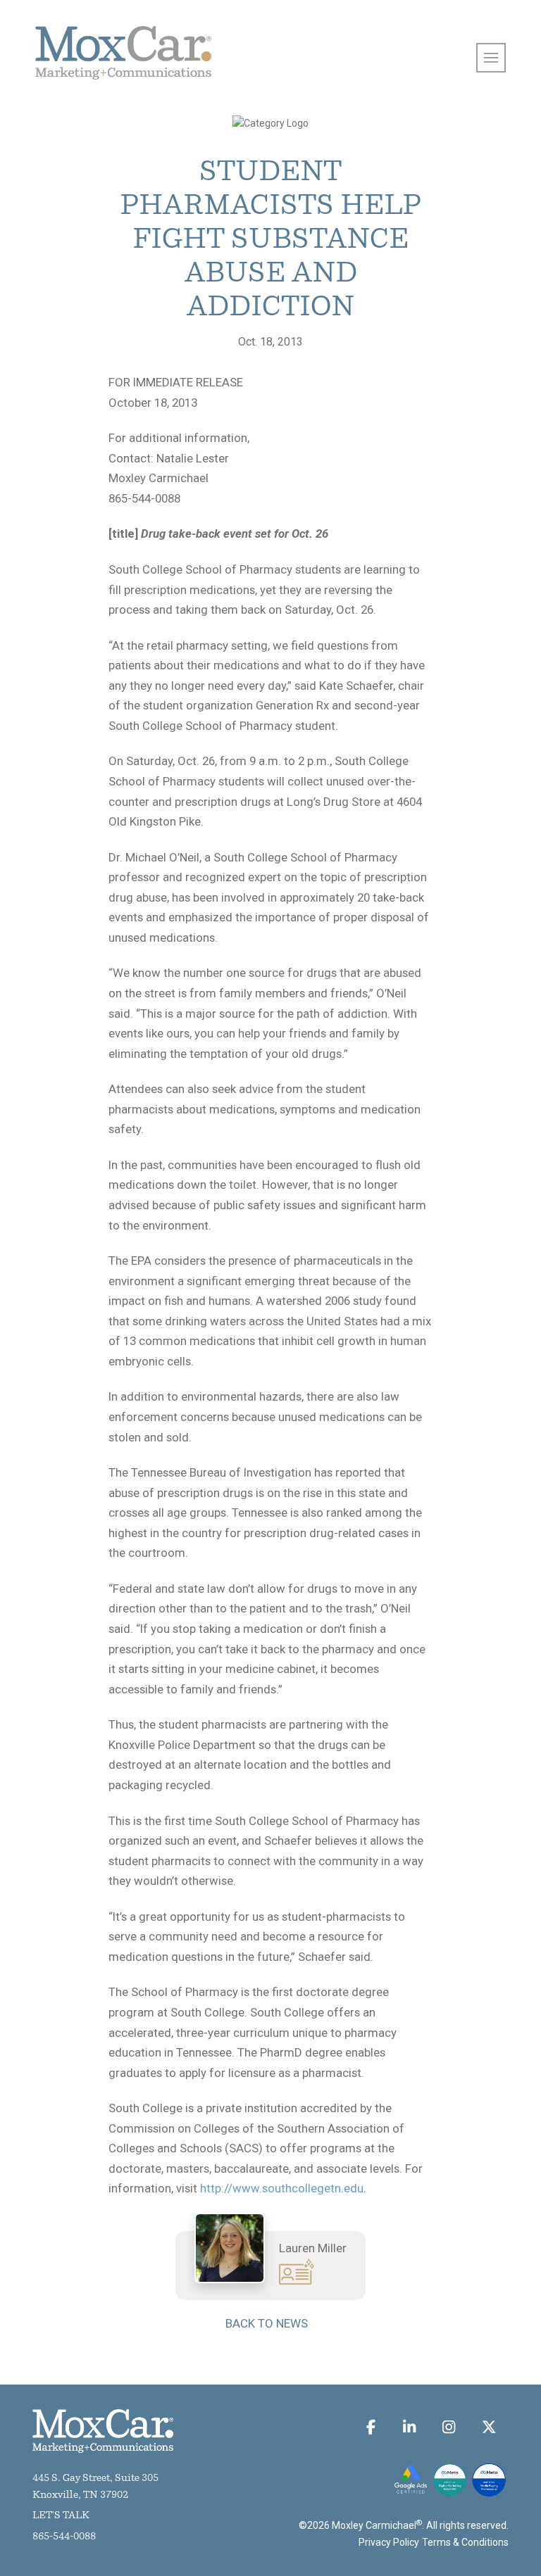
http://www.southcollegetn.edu (282, 2188)
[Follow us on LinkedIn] (409, 2427)
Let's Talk (61, 2516)
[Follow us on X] (489, 2427)
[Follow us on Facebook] (371, 2427)
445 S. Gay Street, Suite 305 (95, 2479)
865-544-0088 (64, 2537)
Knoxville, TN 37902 (80, 2495)
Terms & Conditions (465, 2542)
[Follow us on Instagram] (449, 2427)
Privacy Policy (389, 2542)
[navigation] (491, 58)
